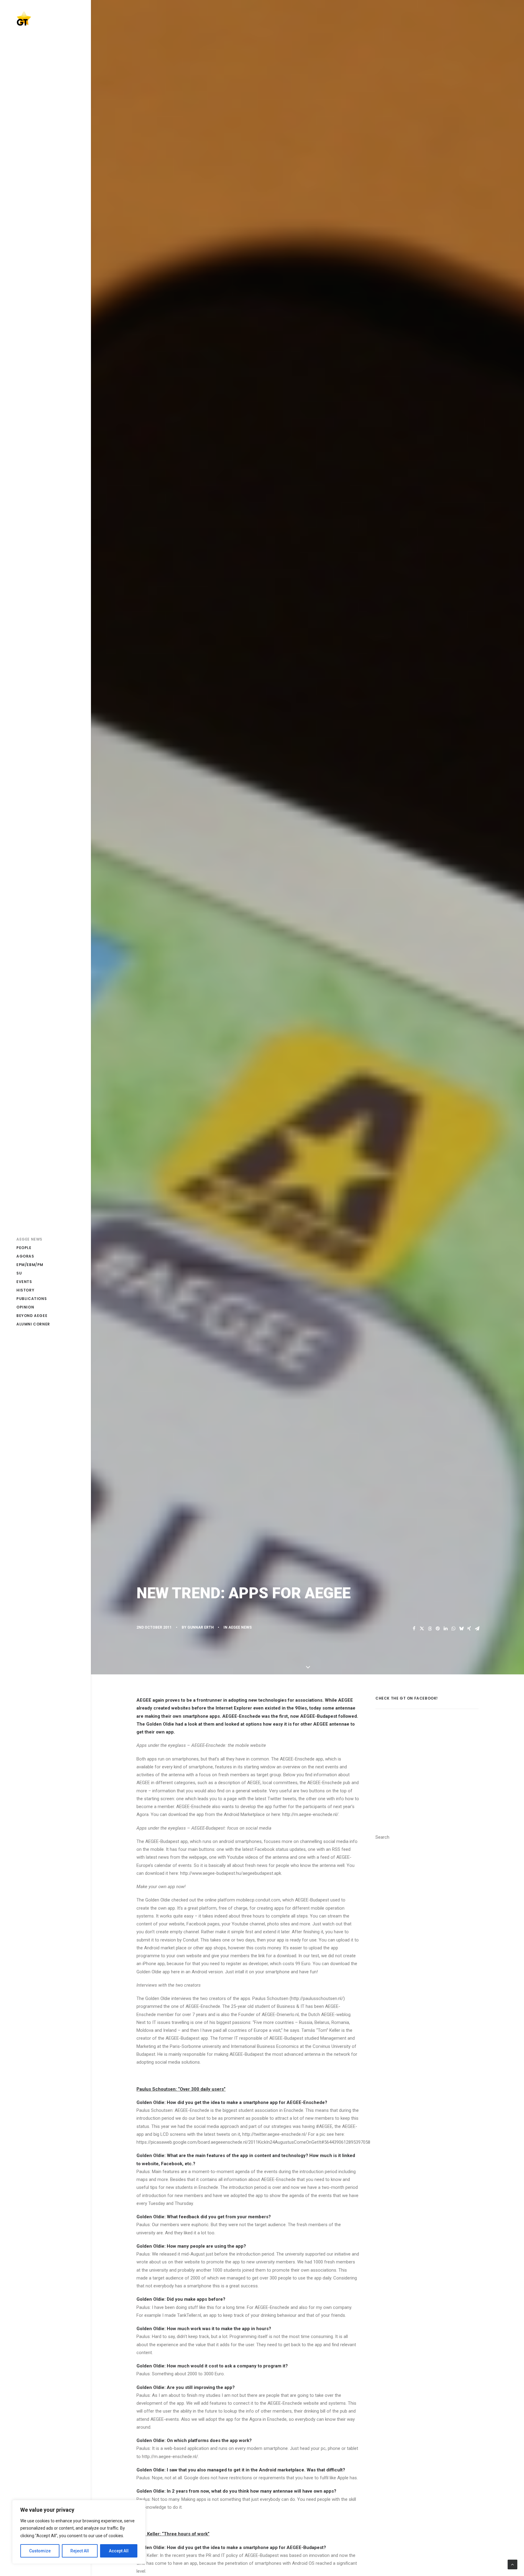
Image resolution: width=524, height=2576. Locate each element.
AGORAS (25, 1256)
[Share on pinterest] (438, 1629)
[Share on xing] (469, 1629)
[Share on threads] (430, 1629)
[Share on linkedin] (445, 1629)
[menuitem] (45, 1239)
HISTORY (25, 1290)
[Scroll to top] (512, 2564)
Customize (40, 2551)
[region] (79, 2532)
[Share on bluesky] (461, 1629)
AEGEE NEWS (29, 1239)
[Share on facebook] (414, 1629)
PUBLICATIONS (32, 1299)
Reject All (80, 2551)
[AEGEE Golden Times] (45, 18)
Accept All (119, 2551)
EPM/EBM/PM (30, 1265)
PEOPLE (24, 1248)
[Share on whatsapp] (453, 1629)
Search (382, 1837)
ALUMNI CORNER (33, 1324)
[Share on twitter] (422, 1629)
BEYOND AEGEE (32, 1316)
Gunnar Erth (201, 1627)
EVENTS (24, 1282)
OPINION (25, 1307)
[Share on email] (477, 1629)
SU (19, 1273)
